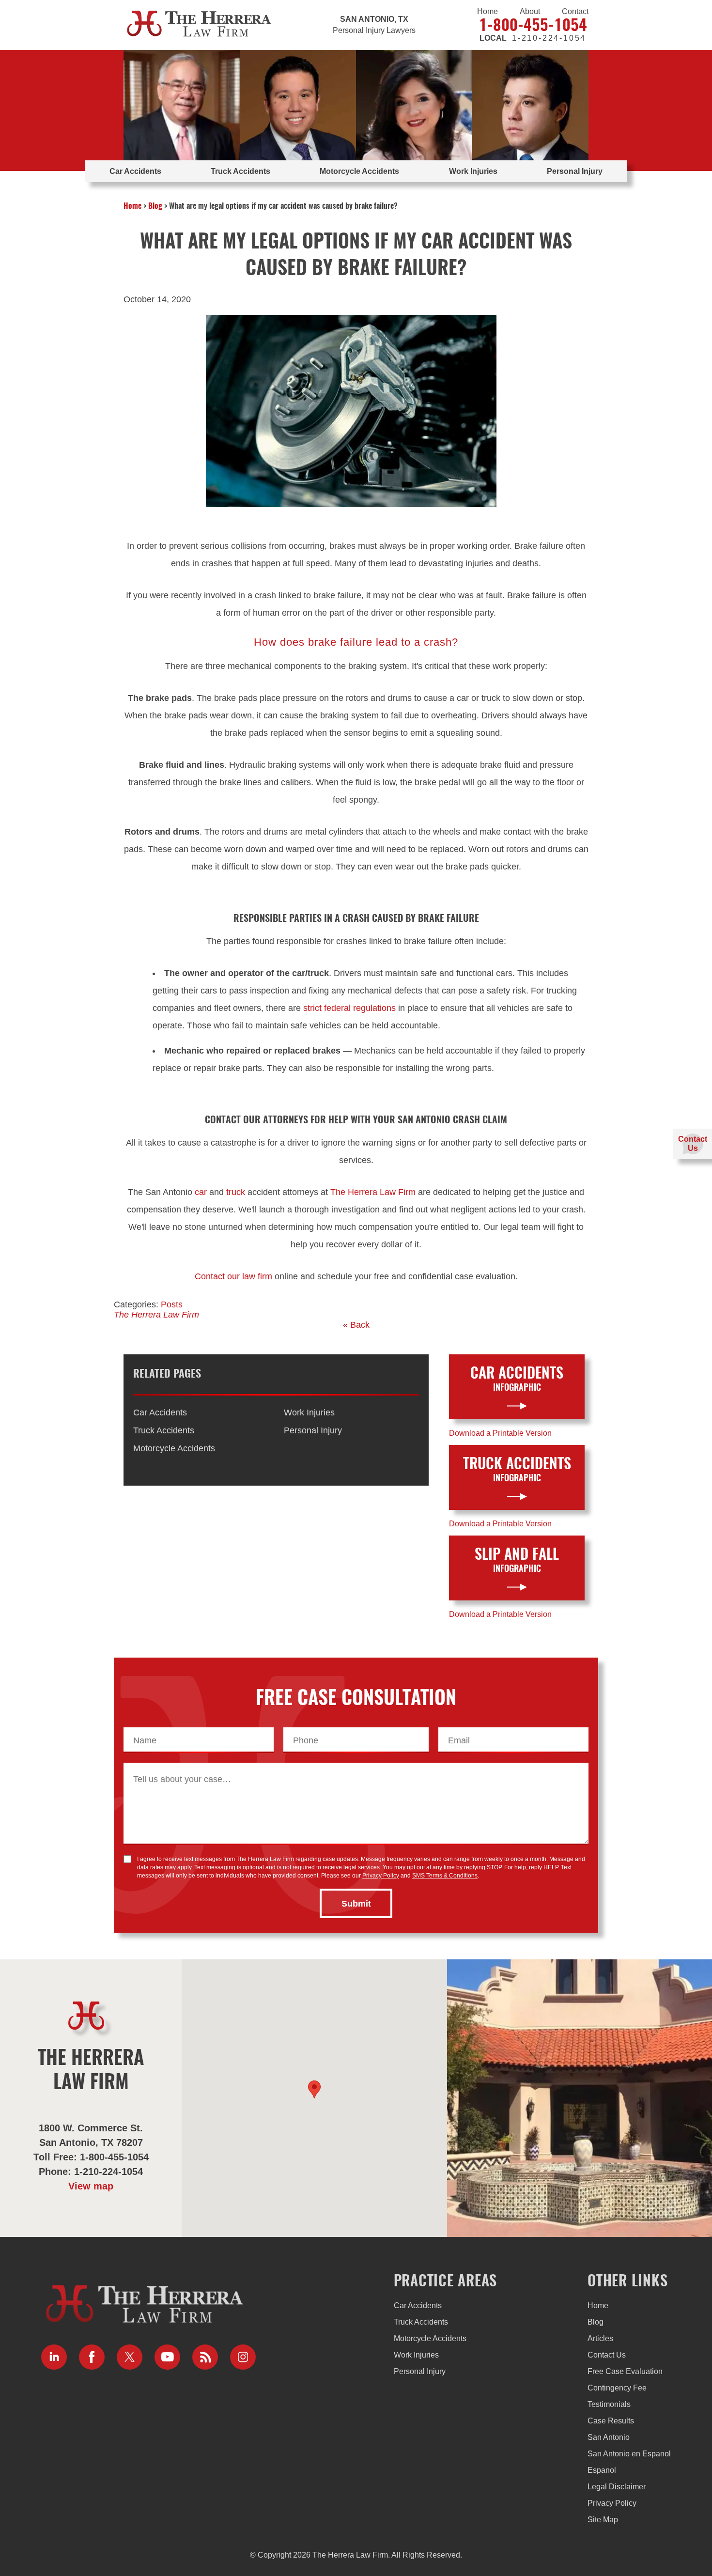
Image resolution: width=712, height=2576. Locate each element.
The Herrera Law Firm (373, 1192)
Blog (155, 206)
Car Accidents (135, 171)
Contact (575, 11)
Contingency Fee (617, 2388)
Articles (600, 2338)
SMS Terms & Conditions (445, 1876)
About (530, 11)
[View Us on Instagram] (243, 2357)
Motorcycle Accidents (359, 171)
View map (91, 2186)
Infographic (517, 1380)
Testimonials (609, 2404)
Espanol (602, 2470)
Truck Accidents (240, 171)
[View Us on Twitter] (130, 2357)
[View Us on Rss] (205, 2357)
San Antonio (609, 2437)
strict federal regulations (349, 1008)
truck (236, 1192)
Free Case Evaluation (625, 2371)
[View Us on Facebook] (92, 2357)
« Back (356, 1325)
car (201, 1192)
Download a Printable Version (500, 1433)
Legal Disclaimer (617, 2487)
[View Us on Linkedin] (54, 2357)
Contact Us (607, 2355)
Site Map (603, 2520)
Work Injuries (473, 171)
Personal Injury (575, 171)
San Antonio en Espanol (629, 2454)
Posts (172, 1304)
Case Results (611, 2421)
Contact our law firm (233, 1276)
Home (488, 11)
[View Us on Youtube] (167, 2357)
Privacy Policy (381, 1876)
